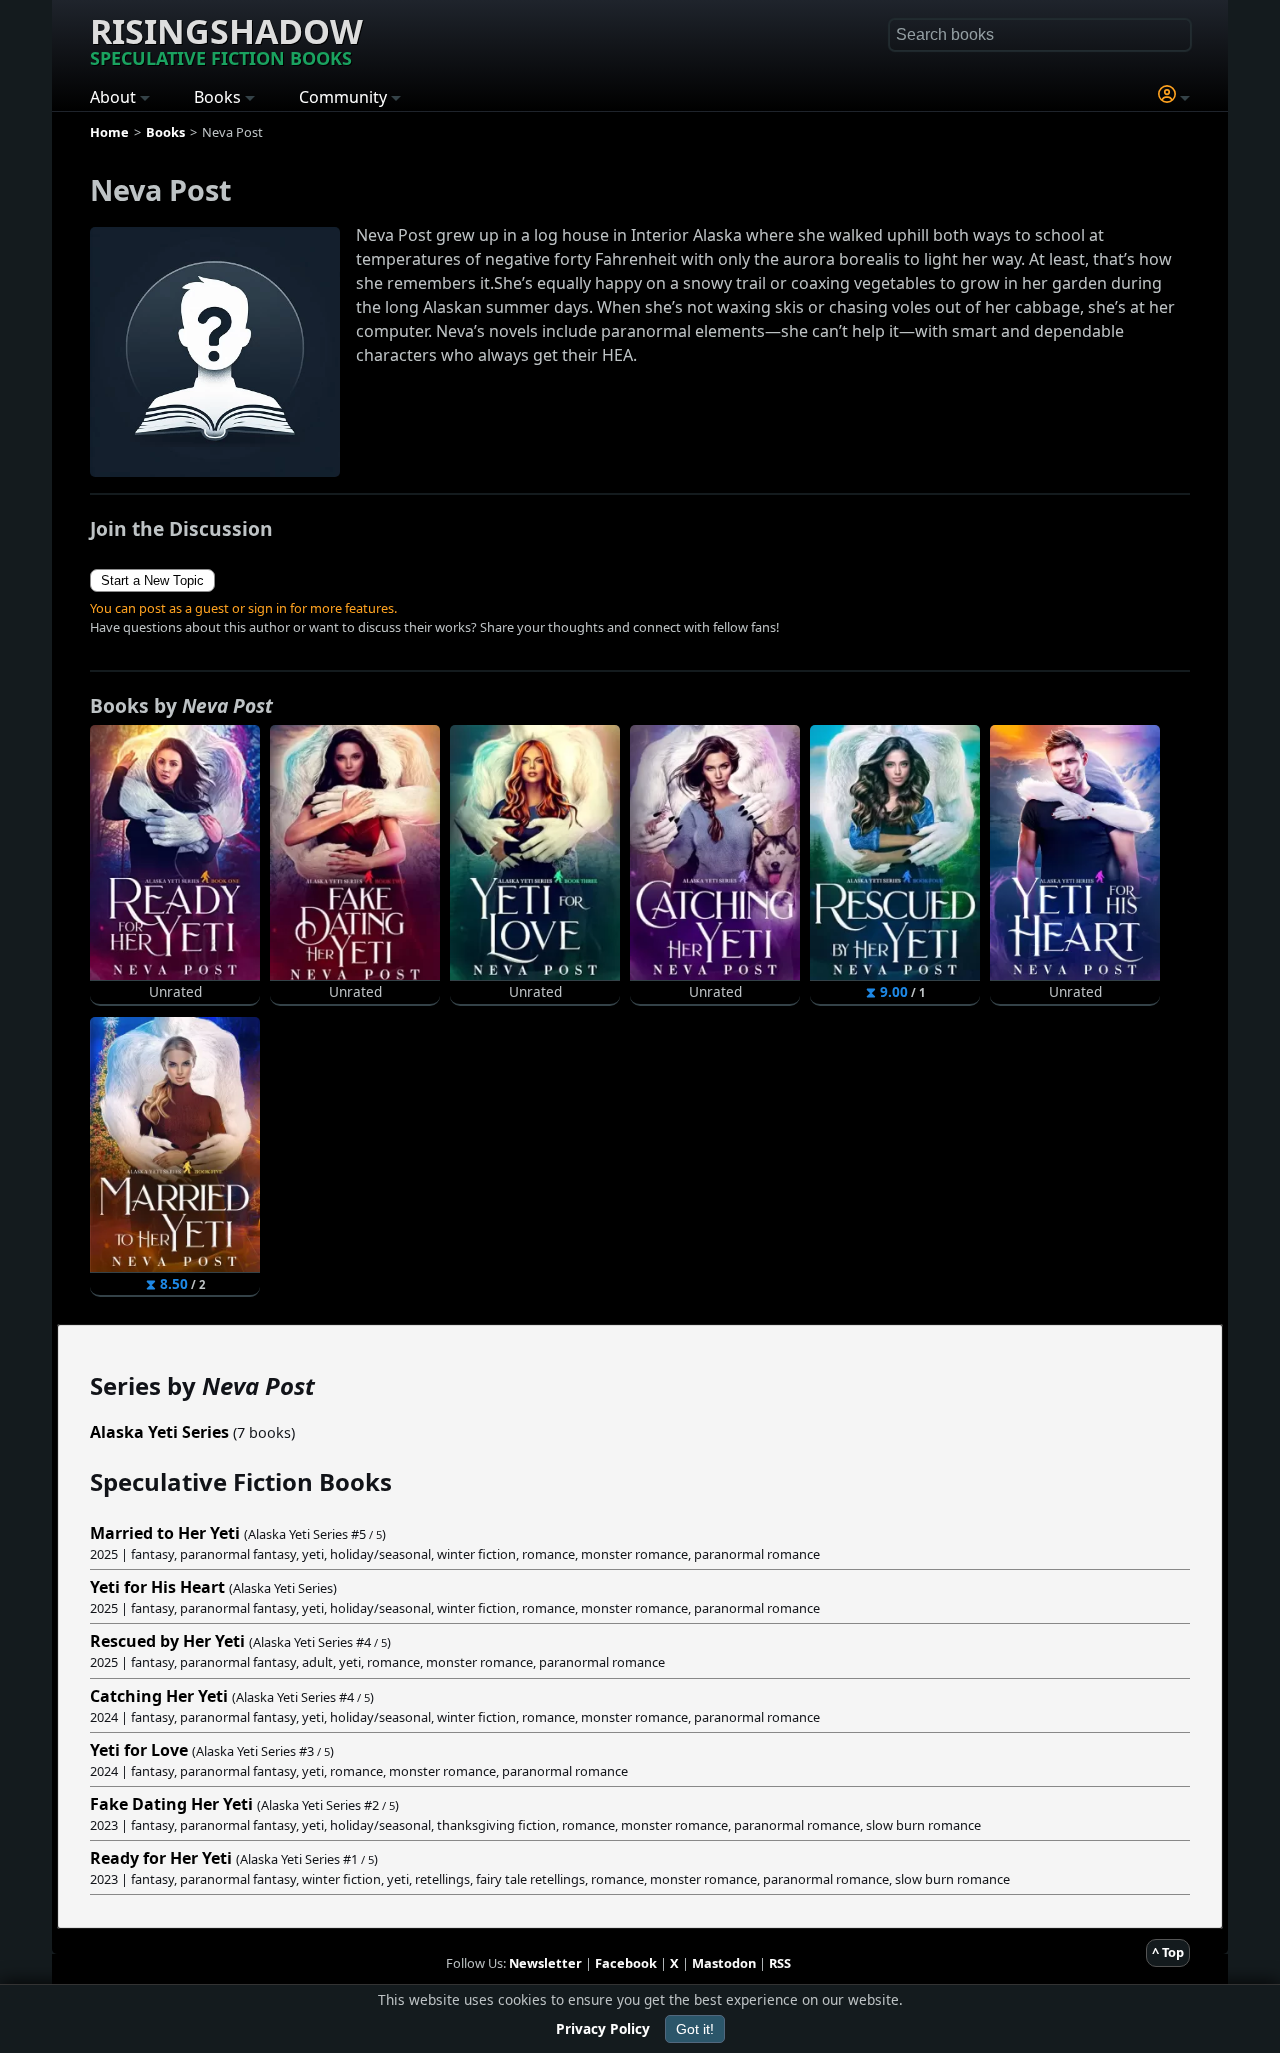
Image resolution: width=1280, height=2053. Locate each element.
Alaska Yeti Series (159, 1432)
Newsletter (545, 1963)
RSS (780, 1963)
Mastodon (724, 1963)
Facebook (626, 1963)
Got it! (695, 2029)
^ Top (1168, 1952)
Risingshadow (226, 39)
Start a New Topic (152, 580)
